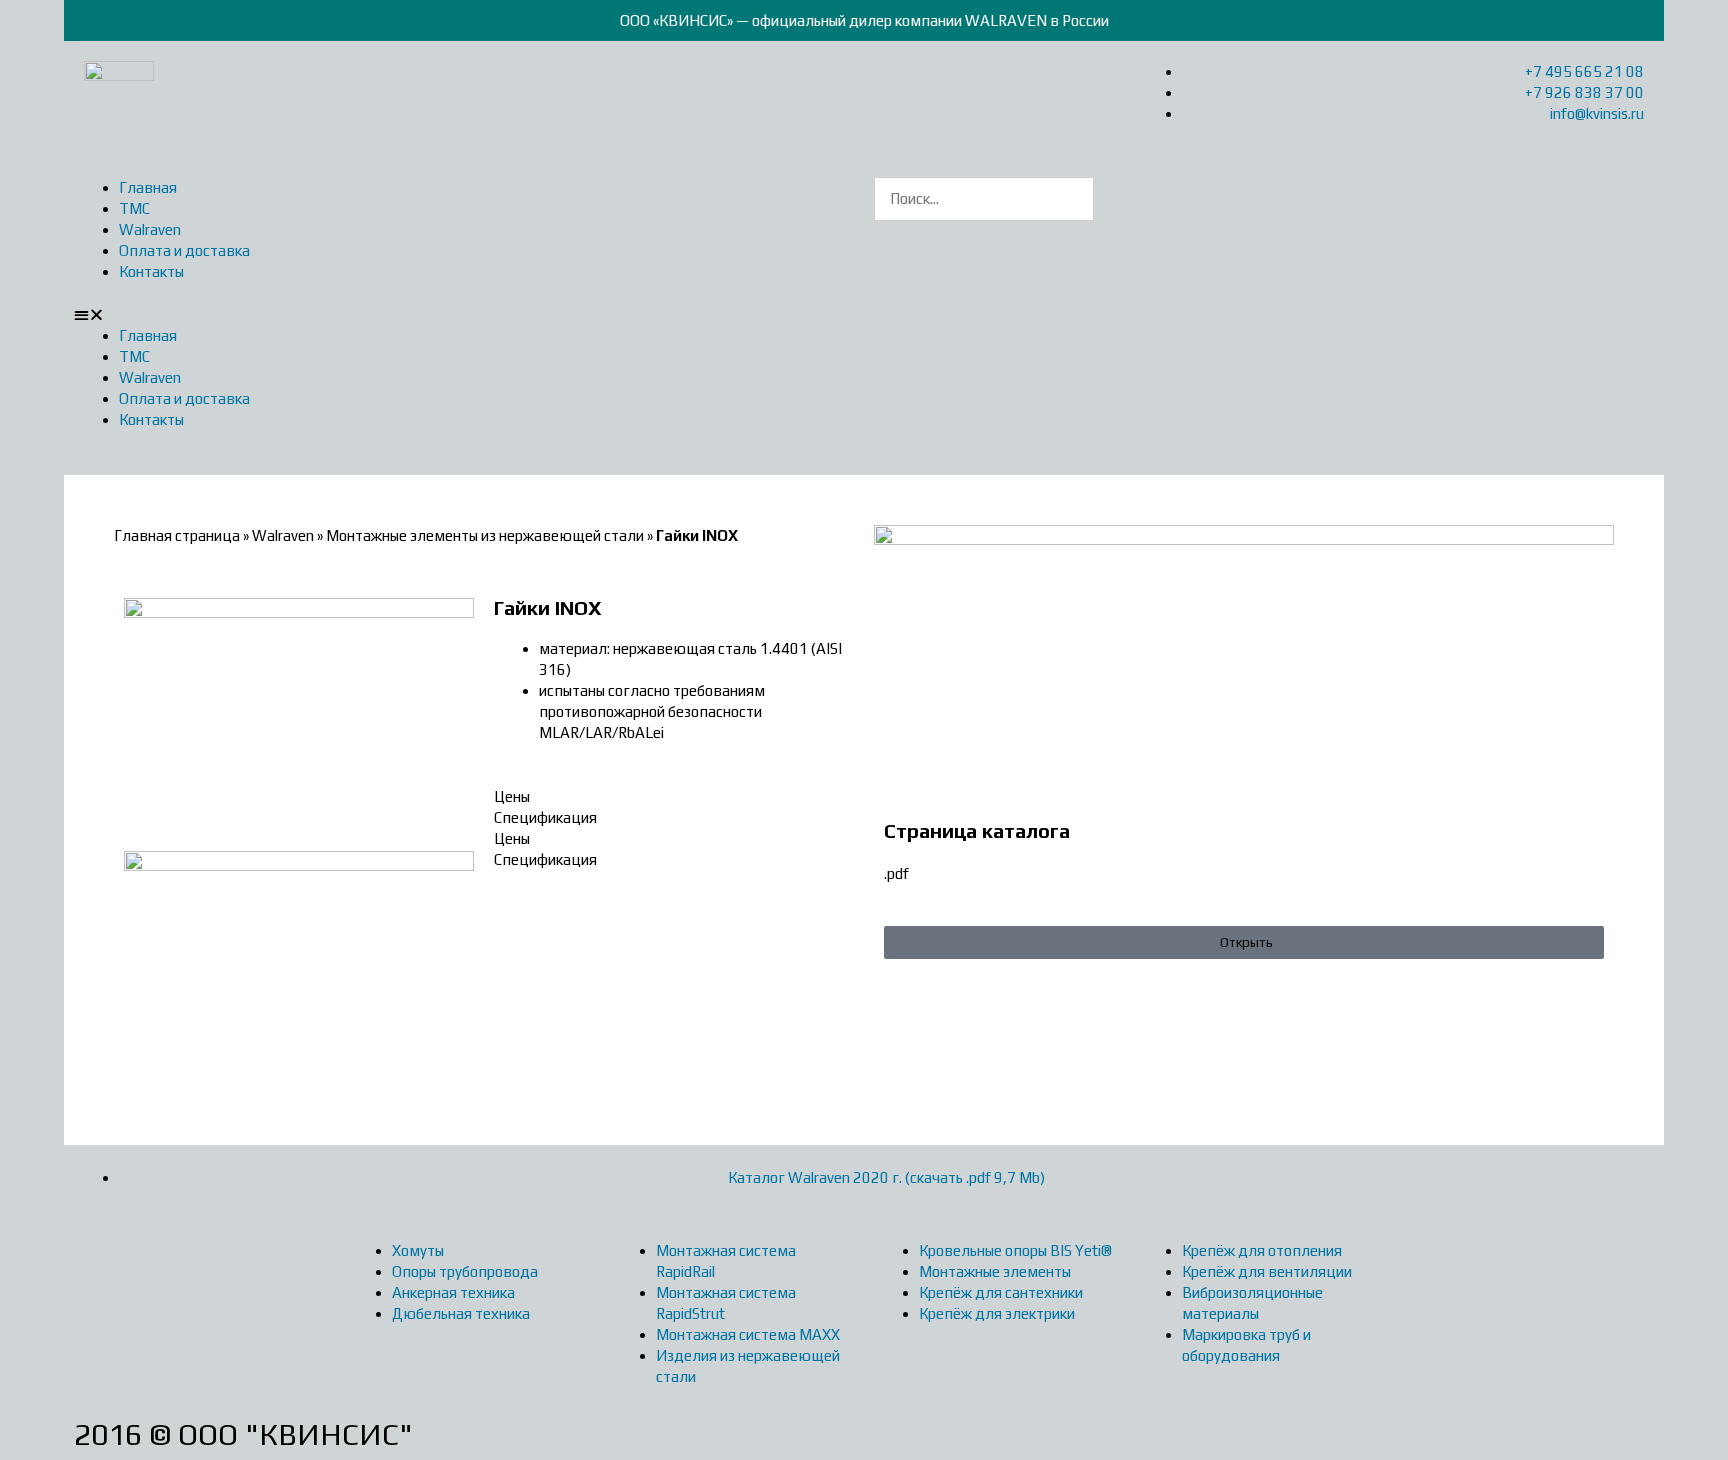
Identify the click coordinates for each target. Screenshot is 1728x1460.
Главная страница (177, 535)
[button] (464, 314)
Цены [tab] (512, 796)
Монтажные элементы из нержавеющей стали (485, 535)
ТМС (134, 208)
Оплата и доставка (184, 250)
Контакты (151, 271)
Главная (148, 187)
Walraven (150, 229)
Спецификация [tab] (545, 817)
